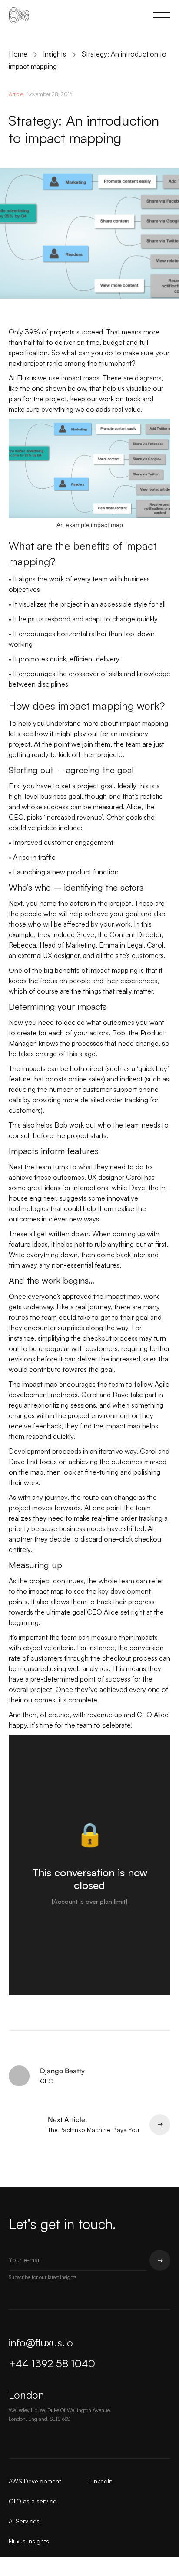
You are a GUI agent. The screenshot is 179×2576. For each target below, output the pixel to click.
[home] (15, 15)
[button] (160, 15)
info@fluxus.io (41, 2342)
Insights (55, 54)
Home (18, 54)
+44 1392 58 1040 (52, 2363)
